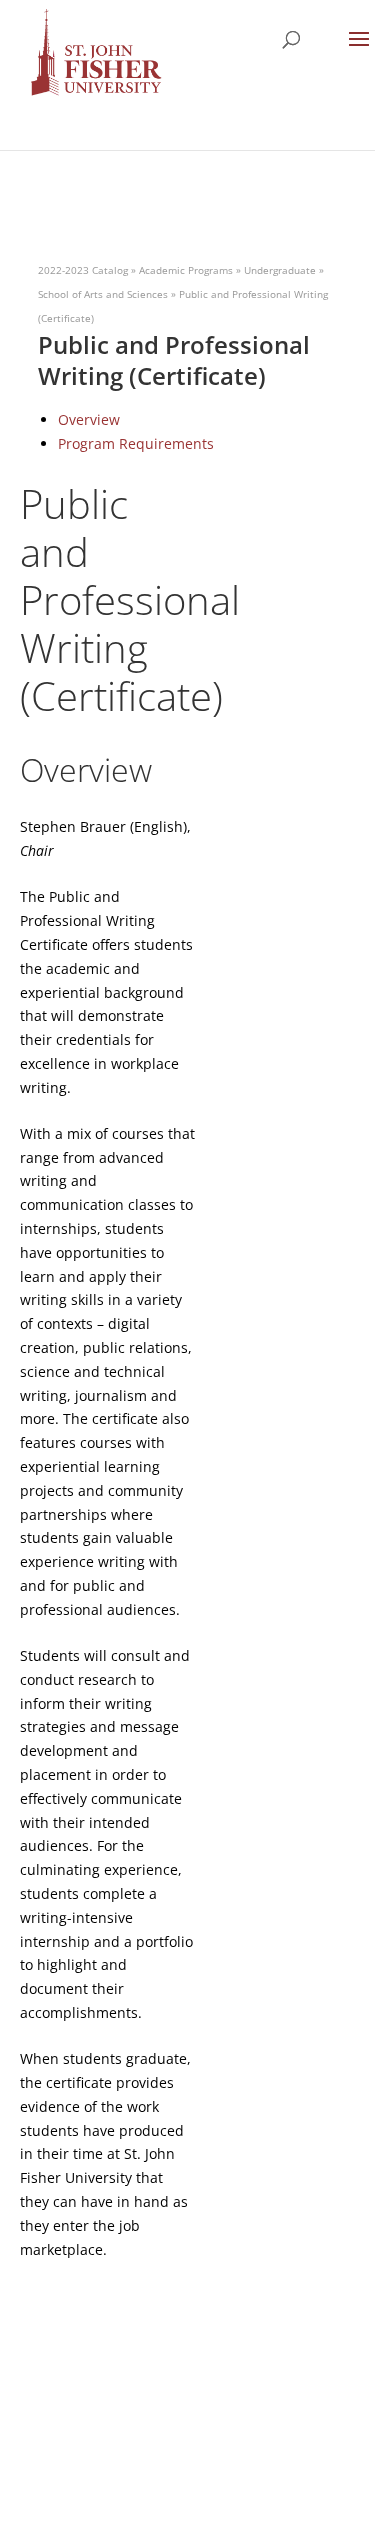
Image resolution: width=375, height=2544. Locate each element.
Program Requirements (136, 443)
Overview (89, 419)
